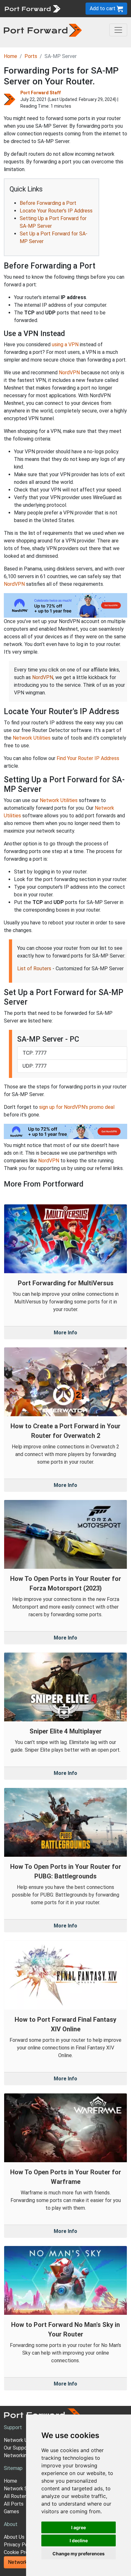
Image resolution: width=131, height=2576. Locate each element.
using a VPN (65, 344)
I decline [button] (79, 2540)
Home (10, 56)
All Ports (14, 2504)
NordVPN (69, 373)
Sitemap (13, 2468)
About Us (14, 2537)
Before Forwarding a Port (48, 203)
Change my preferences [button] (79, 2554)
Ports (31, 56)
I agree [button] (79, 2527)
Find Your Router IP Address (88, 758)
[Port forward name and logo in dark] (43, 30)
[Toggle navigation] (118, 30)
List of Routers (34, 969)
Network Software (25, 2489)
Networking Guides (25, 2455)
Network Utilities (32, 738)
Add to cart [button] (103, 8)
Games (11, 2511)
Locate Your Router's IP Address (56, 211)
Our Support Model (25, 2448)
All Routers (16, 2496)
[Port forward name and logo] (32, 8)
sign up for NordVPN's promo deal (77, 1107)
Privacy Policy (20, 2545)
